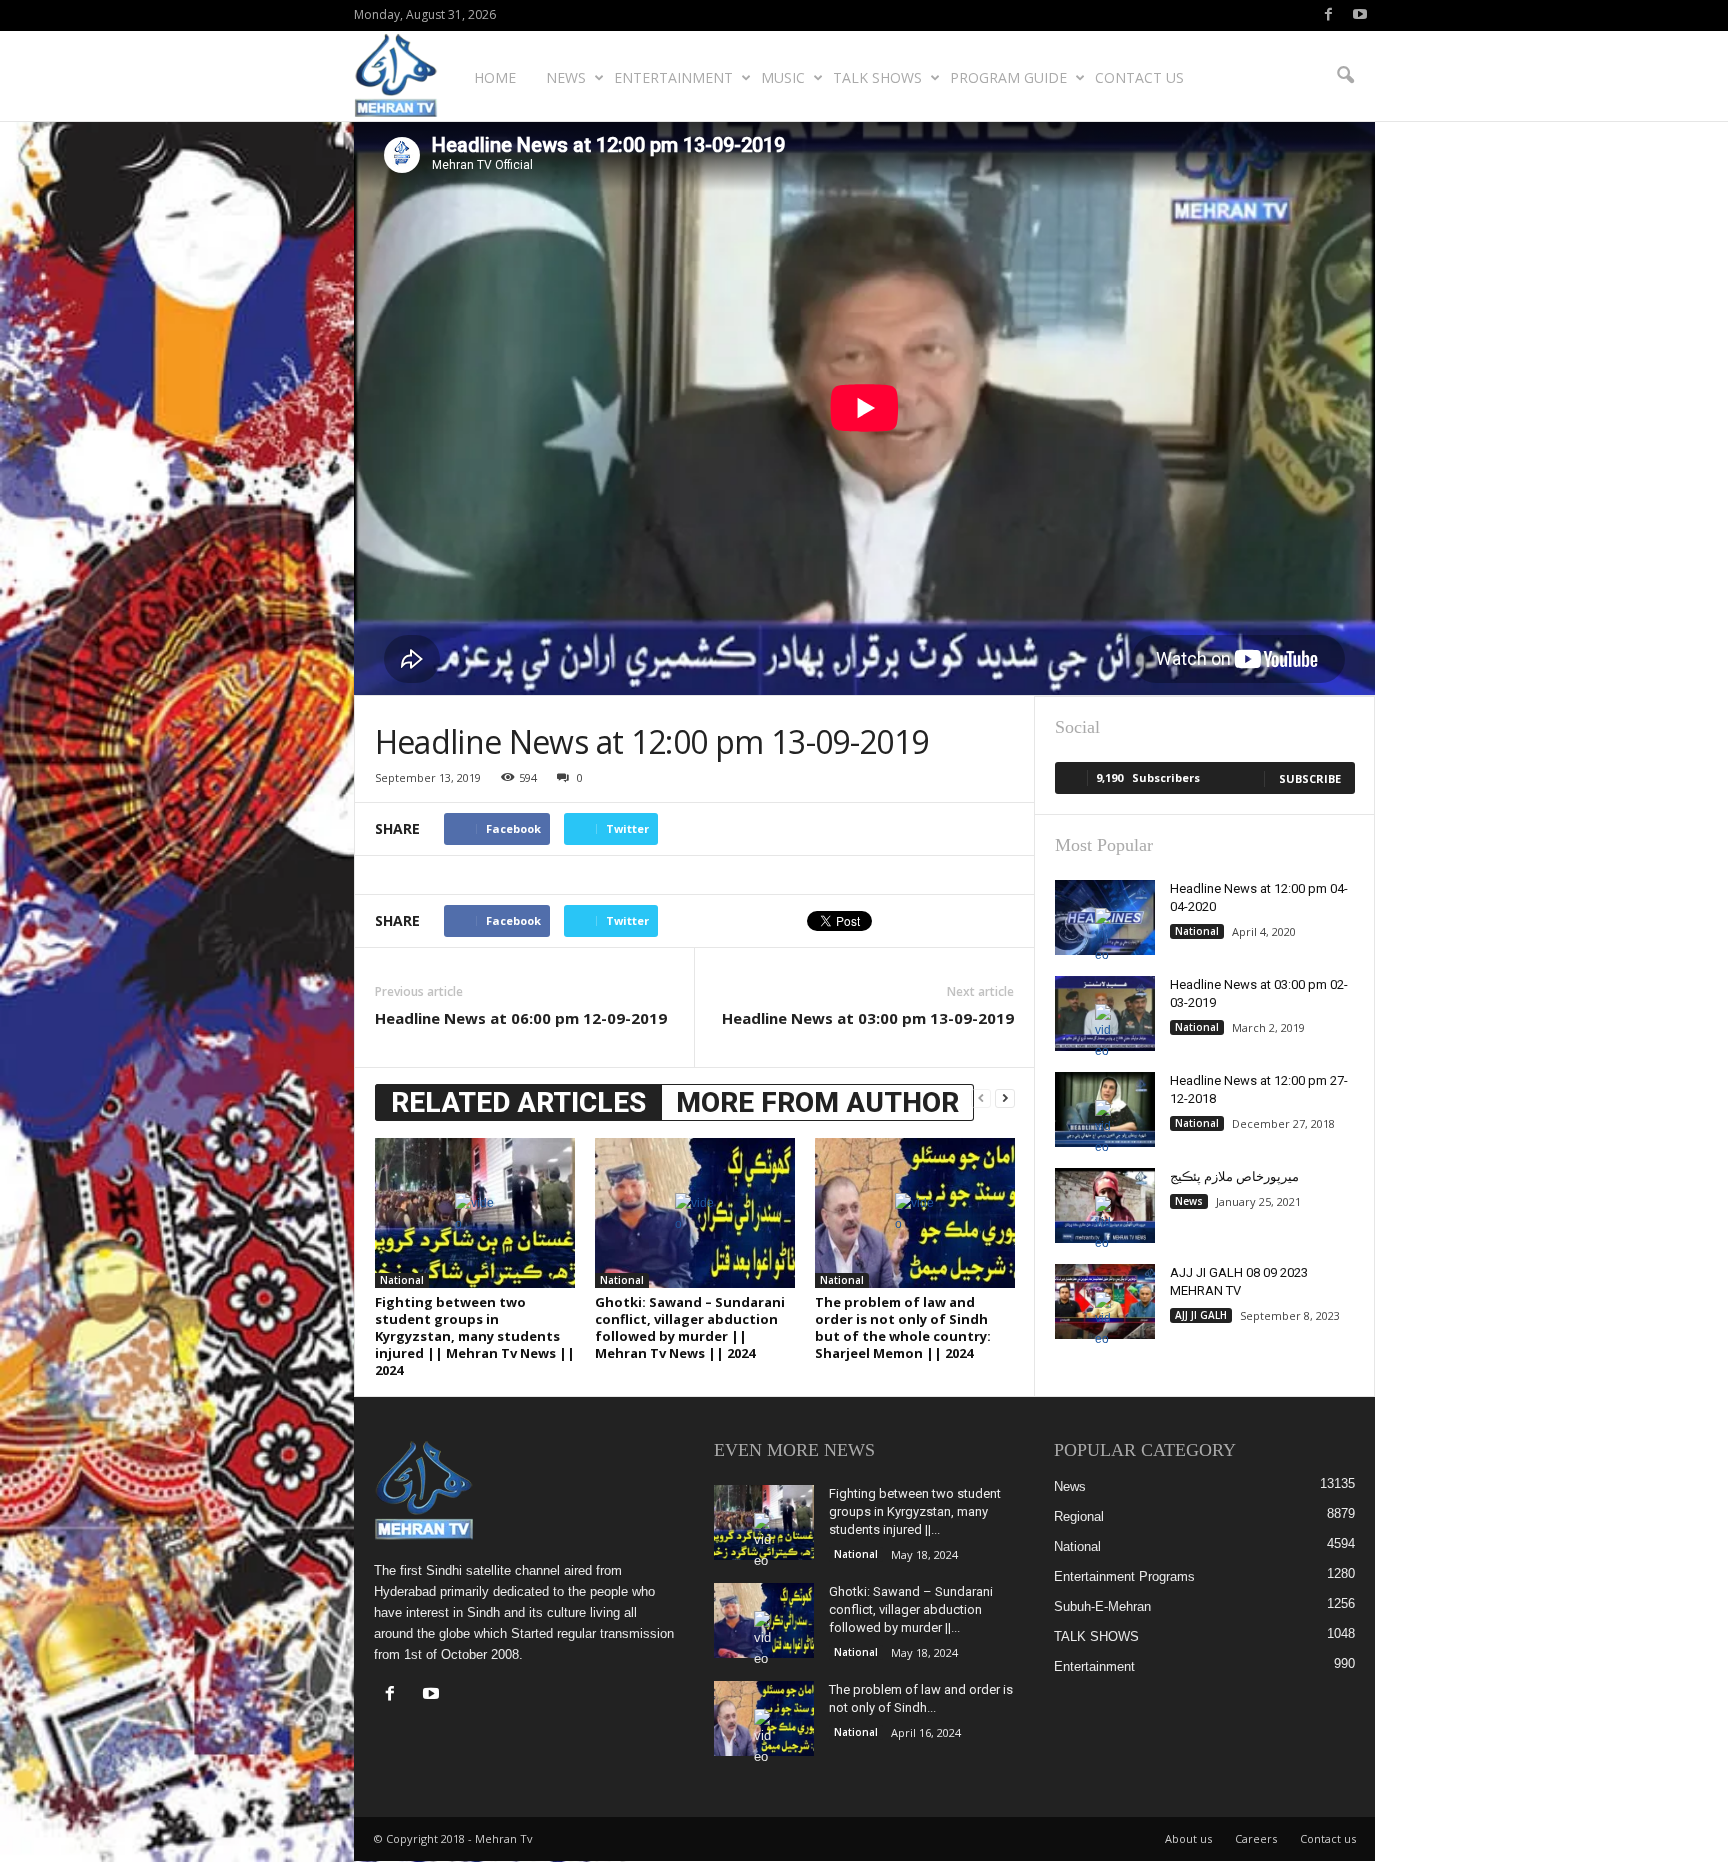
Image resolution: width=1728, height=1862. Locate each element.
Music (783, 77)
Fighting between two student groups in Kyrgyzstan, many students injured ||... (915, 1511)
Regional (1079, 1516)
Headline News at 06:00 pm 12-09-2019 (521, 1018)
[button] (1345, 76)
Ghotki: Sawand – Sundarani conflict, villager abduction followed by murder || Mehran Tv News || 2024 (690, 1327)
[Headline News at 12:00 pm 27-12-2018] (1105, 1109)
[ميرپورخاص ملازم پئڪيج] (1105, 1205)
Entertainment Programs (1124, 1576)
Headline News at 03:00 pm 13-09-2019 (868, 1018)
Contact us (1139, 77)
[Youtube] (1360, 15)
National (402, 1280)
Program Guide (1008, 77)
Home (495, 77)
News (566, 77)
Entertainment (673, 77)
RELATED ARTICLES (518, 1102)
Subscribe (1310, 778)
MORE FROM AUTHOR (817, 1102)
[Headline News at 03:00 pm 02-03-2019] (1105, 1013)
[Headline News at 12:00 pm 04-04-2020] (1105, 917)
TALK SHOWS (877, 77)
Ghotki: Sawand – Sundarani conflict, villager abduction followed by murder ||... (911, 1609)
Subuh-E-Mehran (1102, 1606)
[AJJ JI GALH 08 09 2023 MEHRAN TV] (1105, 1301)
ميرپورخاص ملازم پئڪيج (1234, 1176)
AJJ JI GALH (1201, 1315)
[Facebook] (1329, 15)
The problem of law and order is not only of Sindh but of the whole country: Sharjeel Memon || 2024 (903, 1327)
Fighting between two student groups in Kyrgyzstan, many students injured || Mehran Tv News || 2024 (475, 1336)
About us (1188, 1838)
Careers (1256, 1838)
